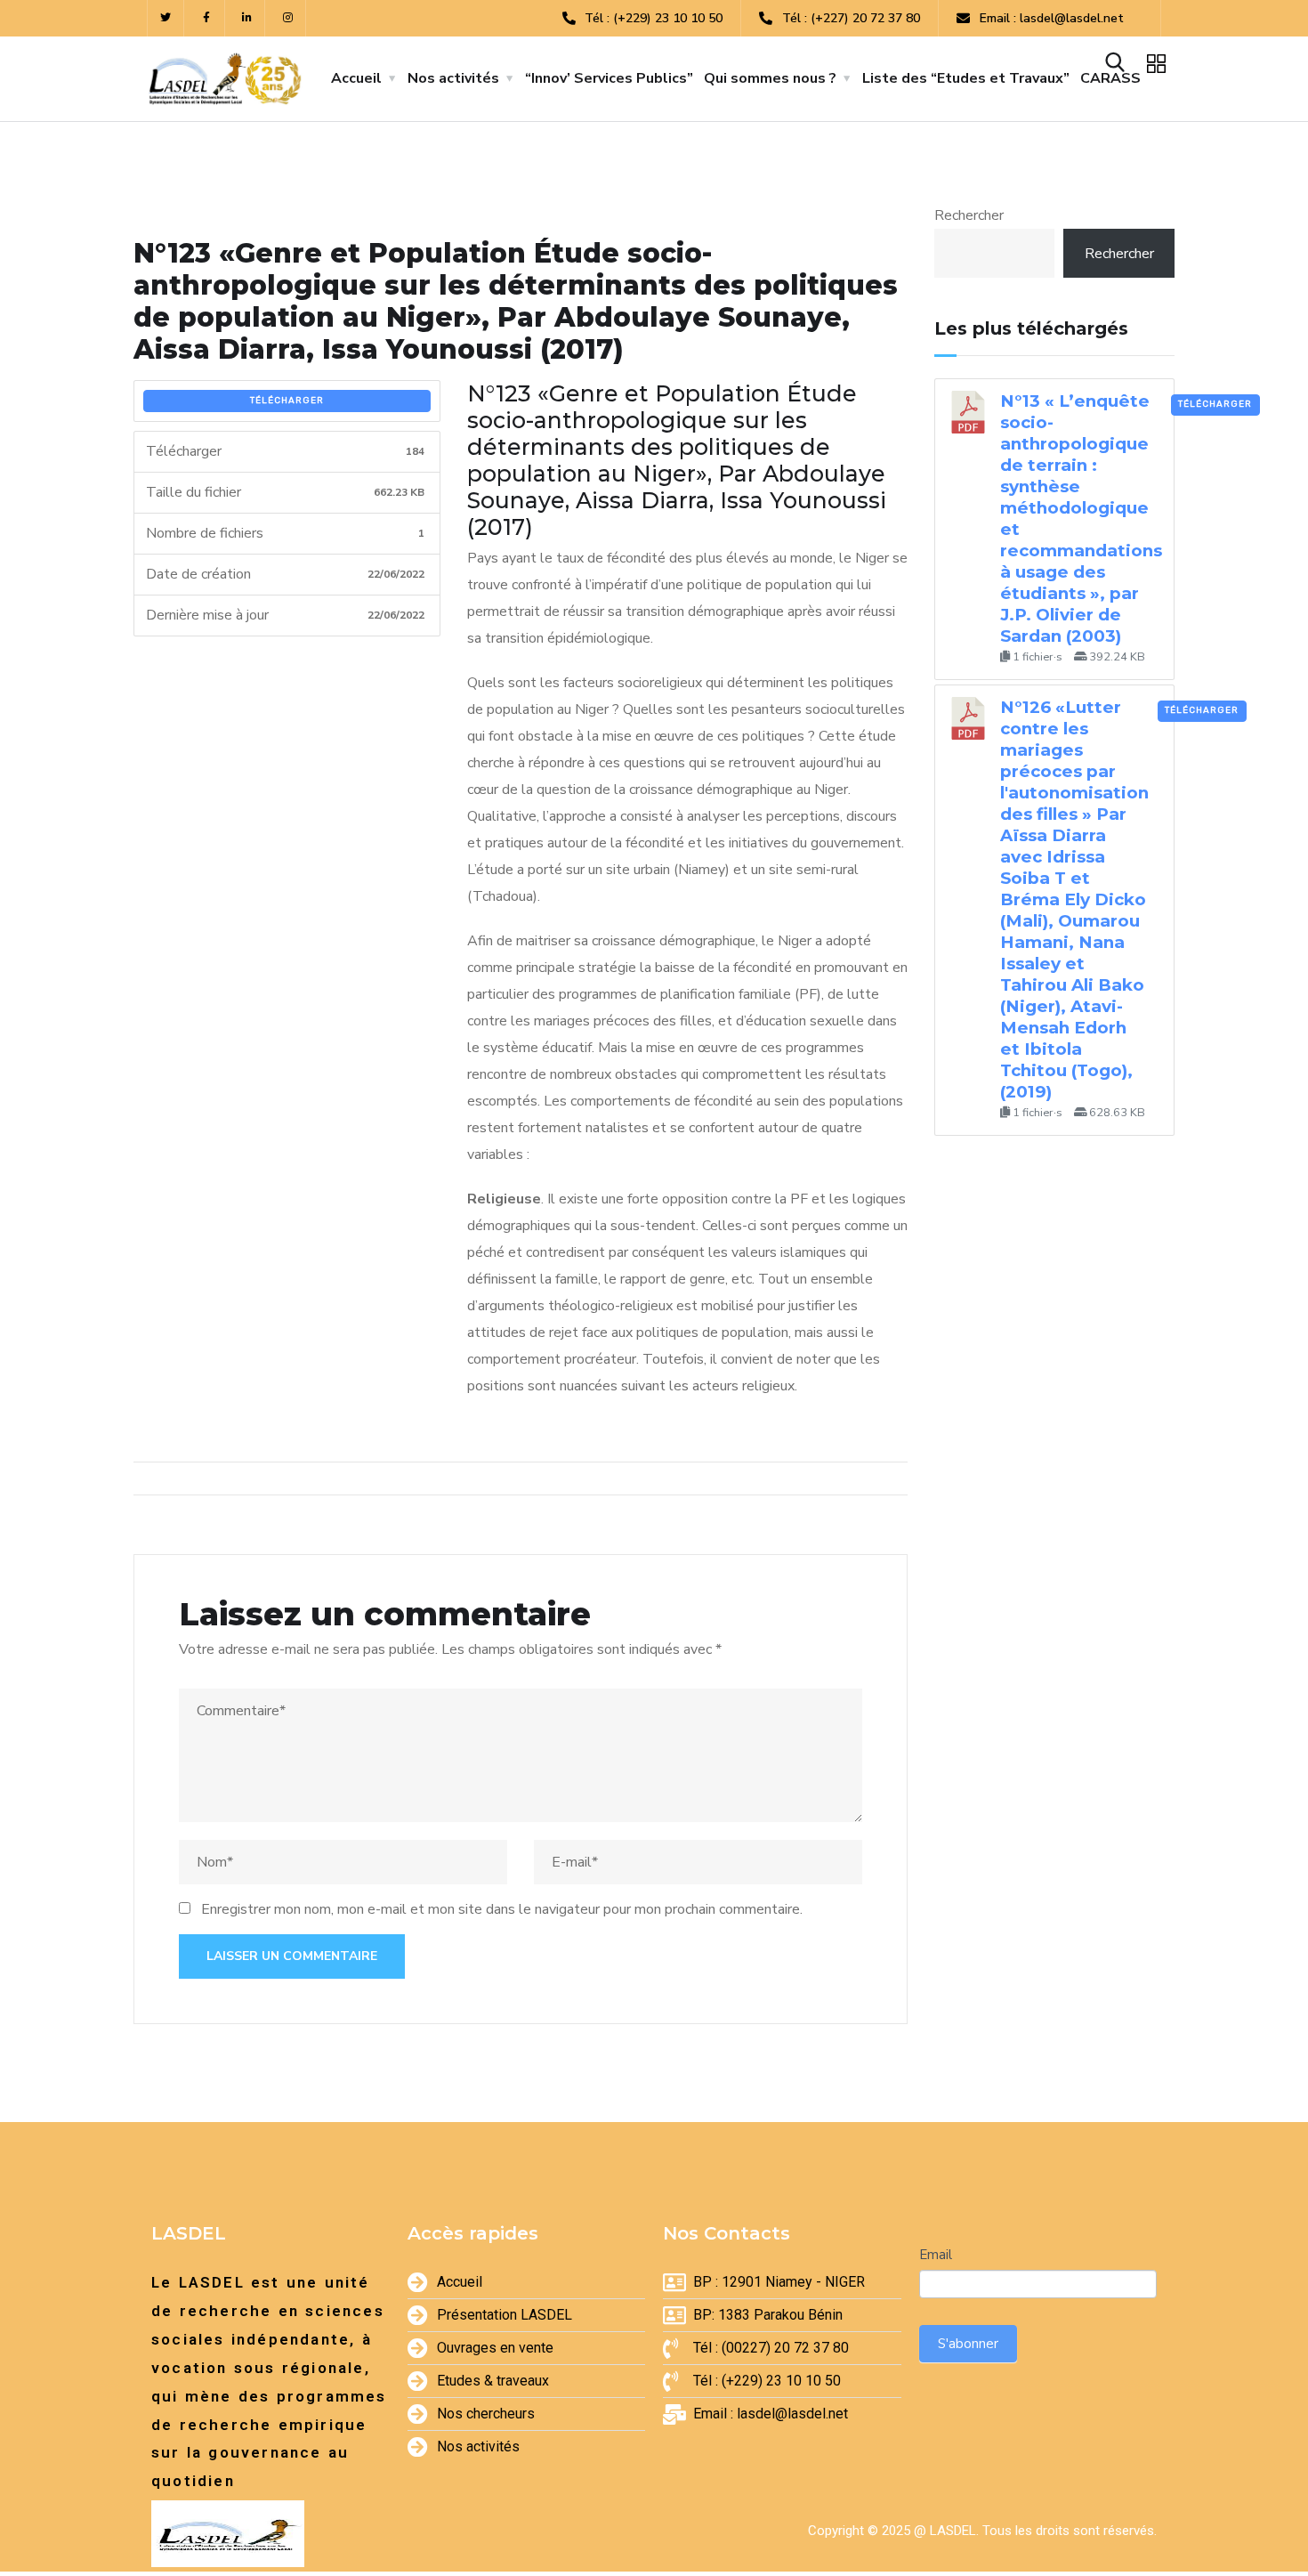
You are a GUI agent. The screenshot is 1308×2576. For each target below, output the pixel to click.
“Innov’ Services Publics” (609, 78)
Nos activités (453, 78)
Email (936, 2255)
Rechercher (969, 215)
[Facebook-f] (207, 18)
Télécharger (287, 401)
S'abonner (968, 2344)
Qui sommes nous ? (770, 78)
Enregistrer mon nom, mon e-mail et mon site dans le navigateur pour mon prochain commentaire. (502, 1909)
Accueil (356, 78)
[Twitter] (166, 18)
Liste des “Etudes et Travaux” (966, 78)
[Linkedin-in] (248, 18)
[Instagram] (288, 18)
